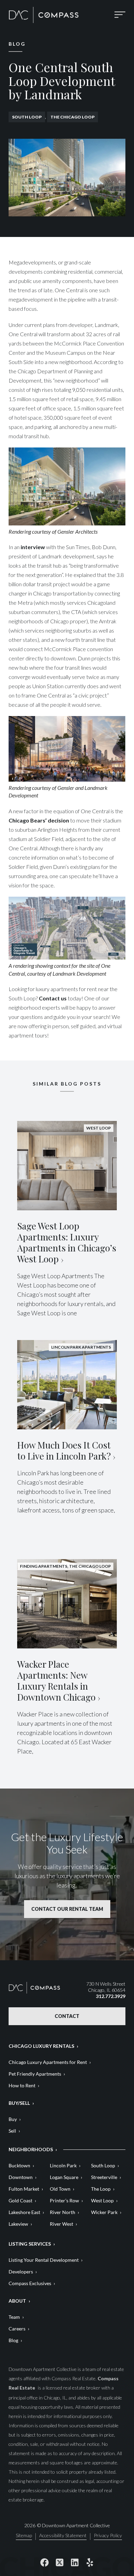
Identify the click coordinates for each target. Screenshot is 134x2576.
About (17, 2301)
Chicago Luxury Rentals (41, 2046)
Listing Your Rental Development (44, 2260)
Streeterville (104, 2177)
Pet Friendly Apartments (35, 2074)
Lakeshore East (24, 2212)
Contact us (53, 998)
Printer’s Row (64, 2200)
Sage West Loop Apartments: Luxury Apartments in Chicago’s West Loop (67, 1242)
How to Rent (22, 2085)
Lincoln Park (63, 2165)
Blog (13, 2340)
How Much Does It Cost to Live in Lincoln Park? (64, 1450)
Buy (13, 2119)
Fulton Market (24, 2189)
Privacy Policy (108, 2536)
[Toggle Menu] (120, 15)
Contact (67, 2016)
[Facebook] (44, 2562)
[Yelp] (90, 2562)
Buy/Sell (19, 2103)
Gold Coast (20, 2200)
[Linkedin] (75, 2562)
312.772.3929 (111, 1996)
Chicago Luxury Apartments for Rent (48, 2062)
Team (14, 2317)
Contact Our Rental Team (67, 1909)
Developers (21, 2272)
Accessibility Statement (63, 2536)
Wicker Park (104, 2212)
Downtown (21, 2177)
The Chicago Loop (72, 117)
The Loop (101, 2189)
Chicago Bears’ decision (39, 820)
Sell (12, 2131)
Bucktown (19, 2165)
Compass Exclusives (30, 2283)
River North (63, 2212)
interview (33, 547)
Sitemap (24, 2536)
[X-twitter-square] (59, 2562)
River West (62, 2224)
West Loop (102, 2200)
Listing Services (30, 2244)
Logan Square (64, 2177)
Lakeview (18, 2224)
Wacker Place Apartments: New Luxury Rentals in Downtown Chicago (56, 1681)
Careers (17, 2329)
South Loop (27, 117)
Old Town (60, 2189)
